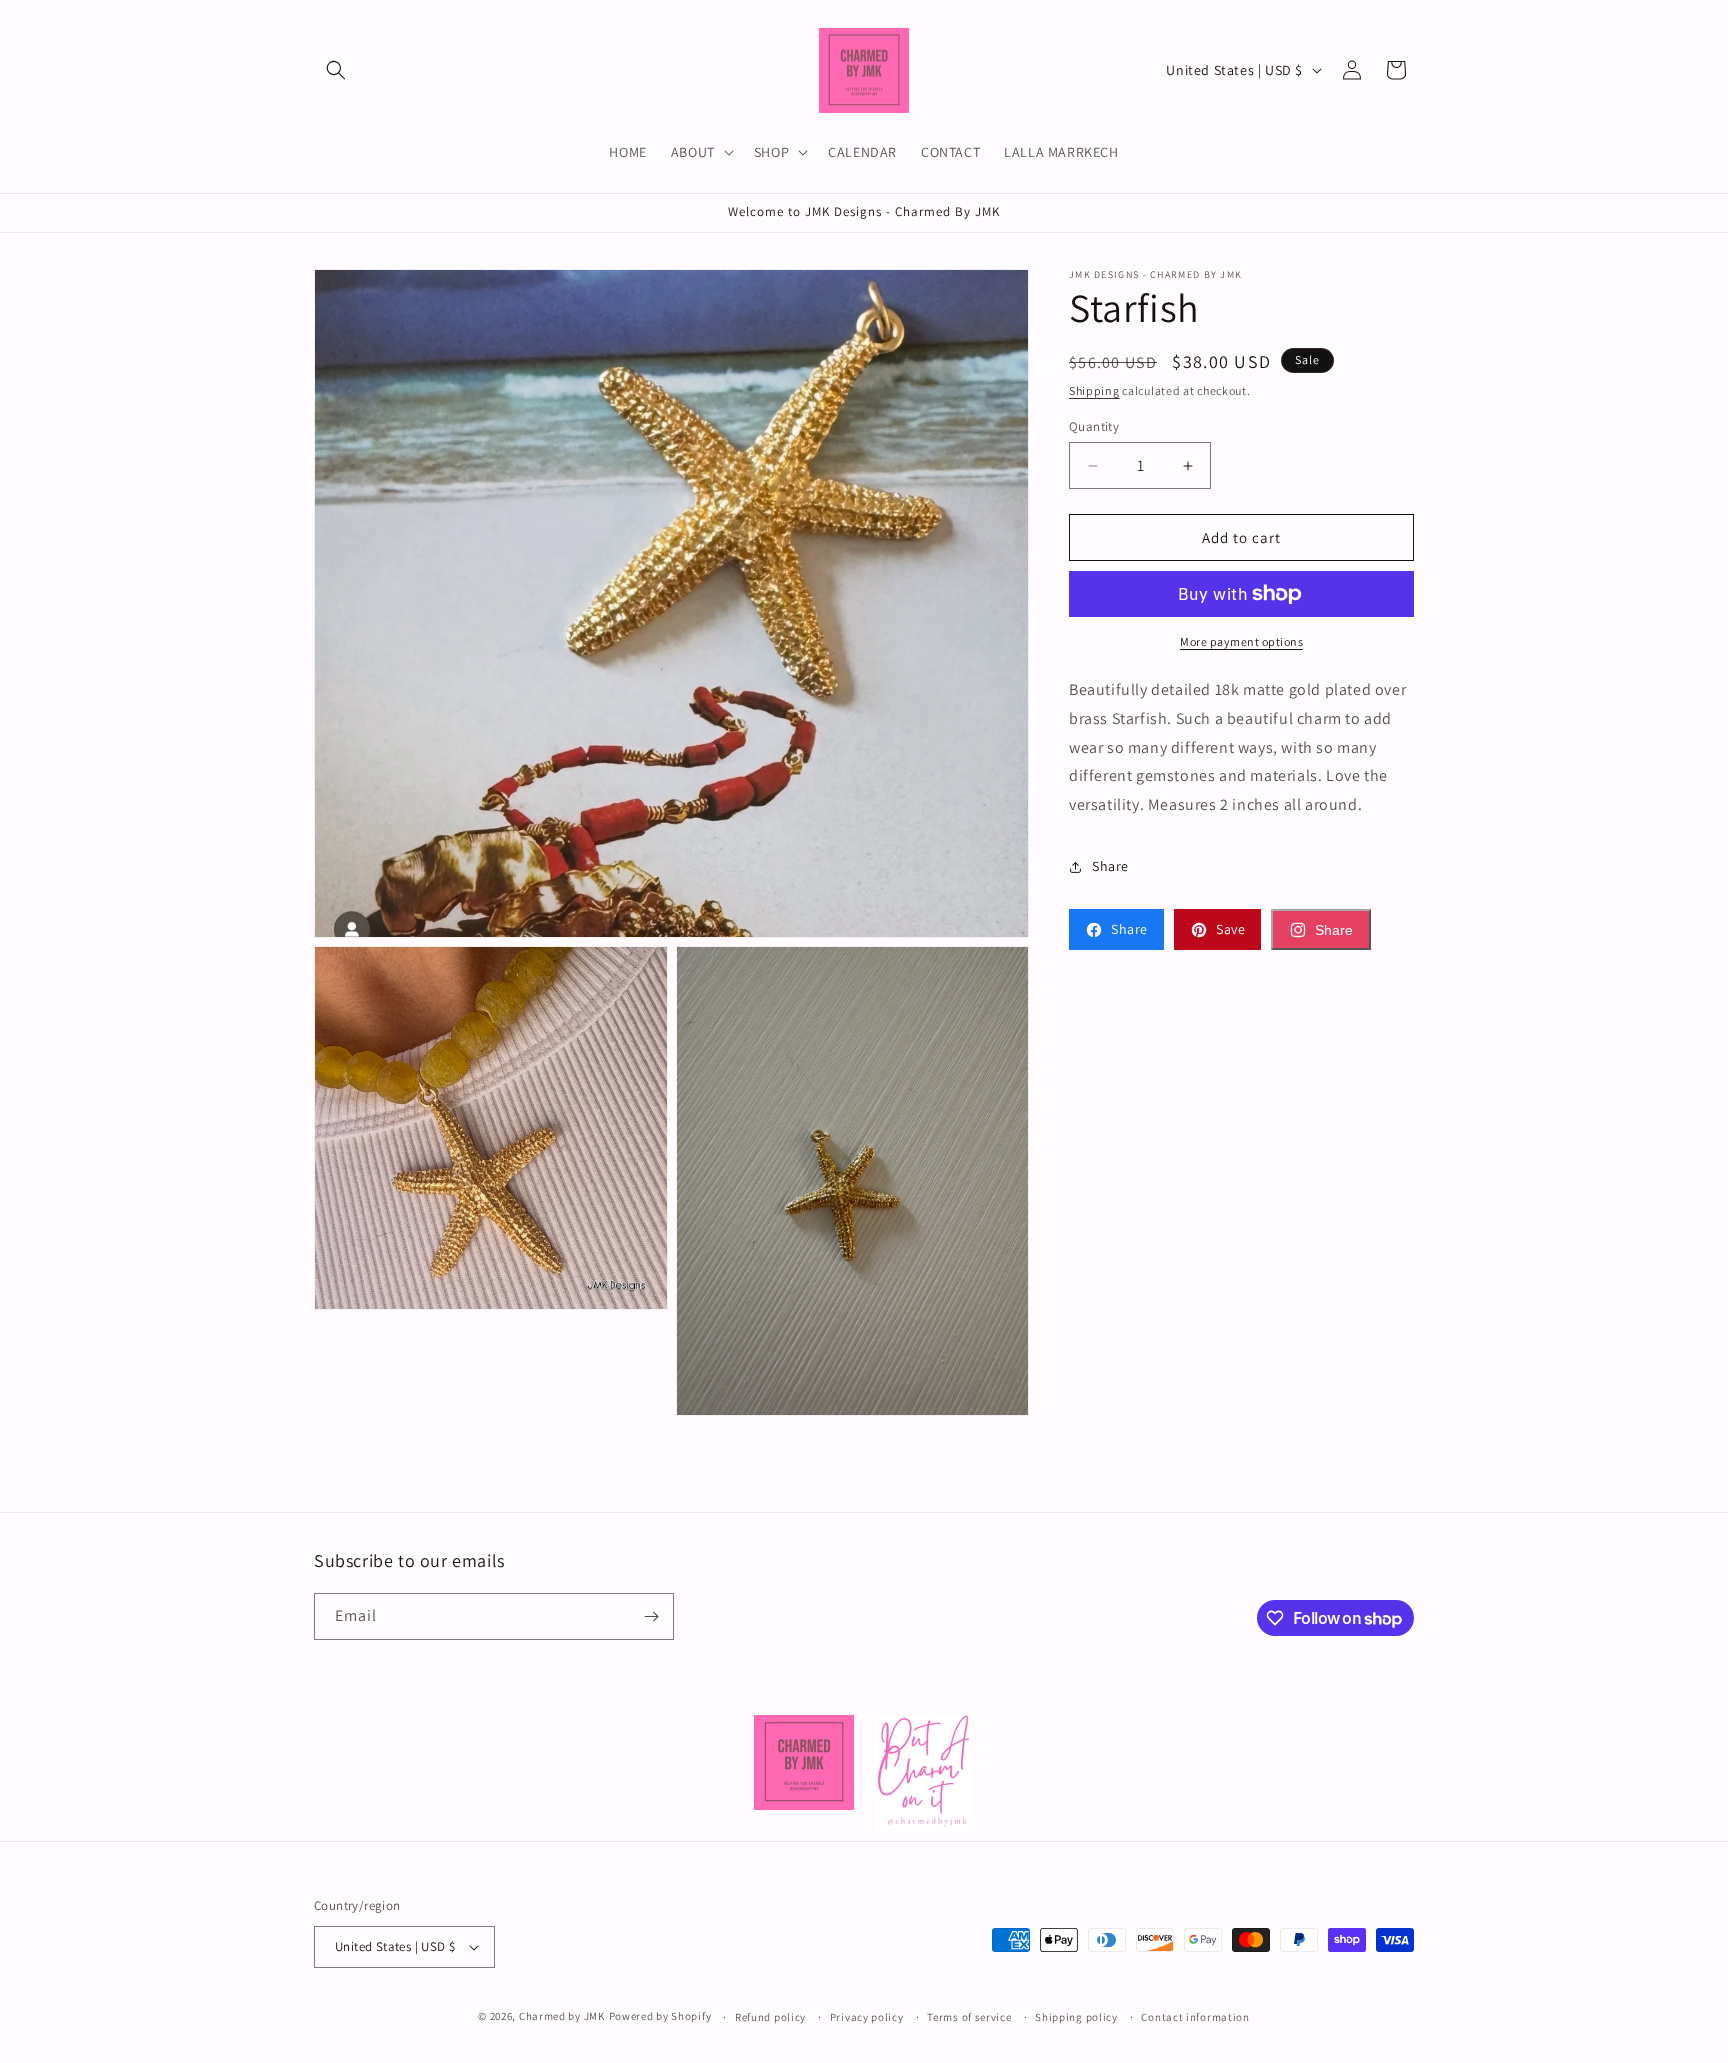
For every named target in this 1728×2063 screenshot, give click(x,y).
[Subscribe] (651, 1616)
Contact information (1195, 2017)
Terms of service (969, 2017)
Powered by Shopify (660, 2016)
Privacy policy (867, 2017)
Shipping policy (1076, 2017)
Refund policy (770, 2017)
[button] (336, 70)
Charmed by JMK (562, 2016)
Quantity (1094, 426)
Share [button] (1110, 866)
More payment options (1241, 641)
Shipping (1094, 390)
